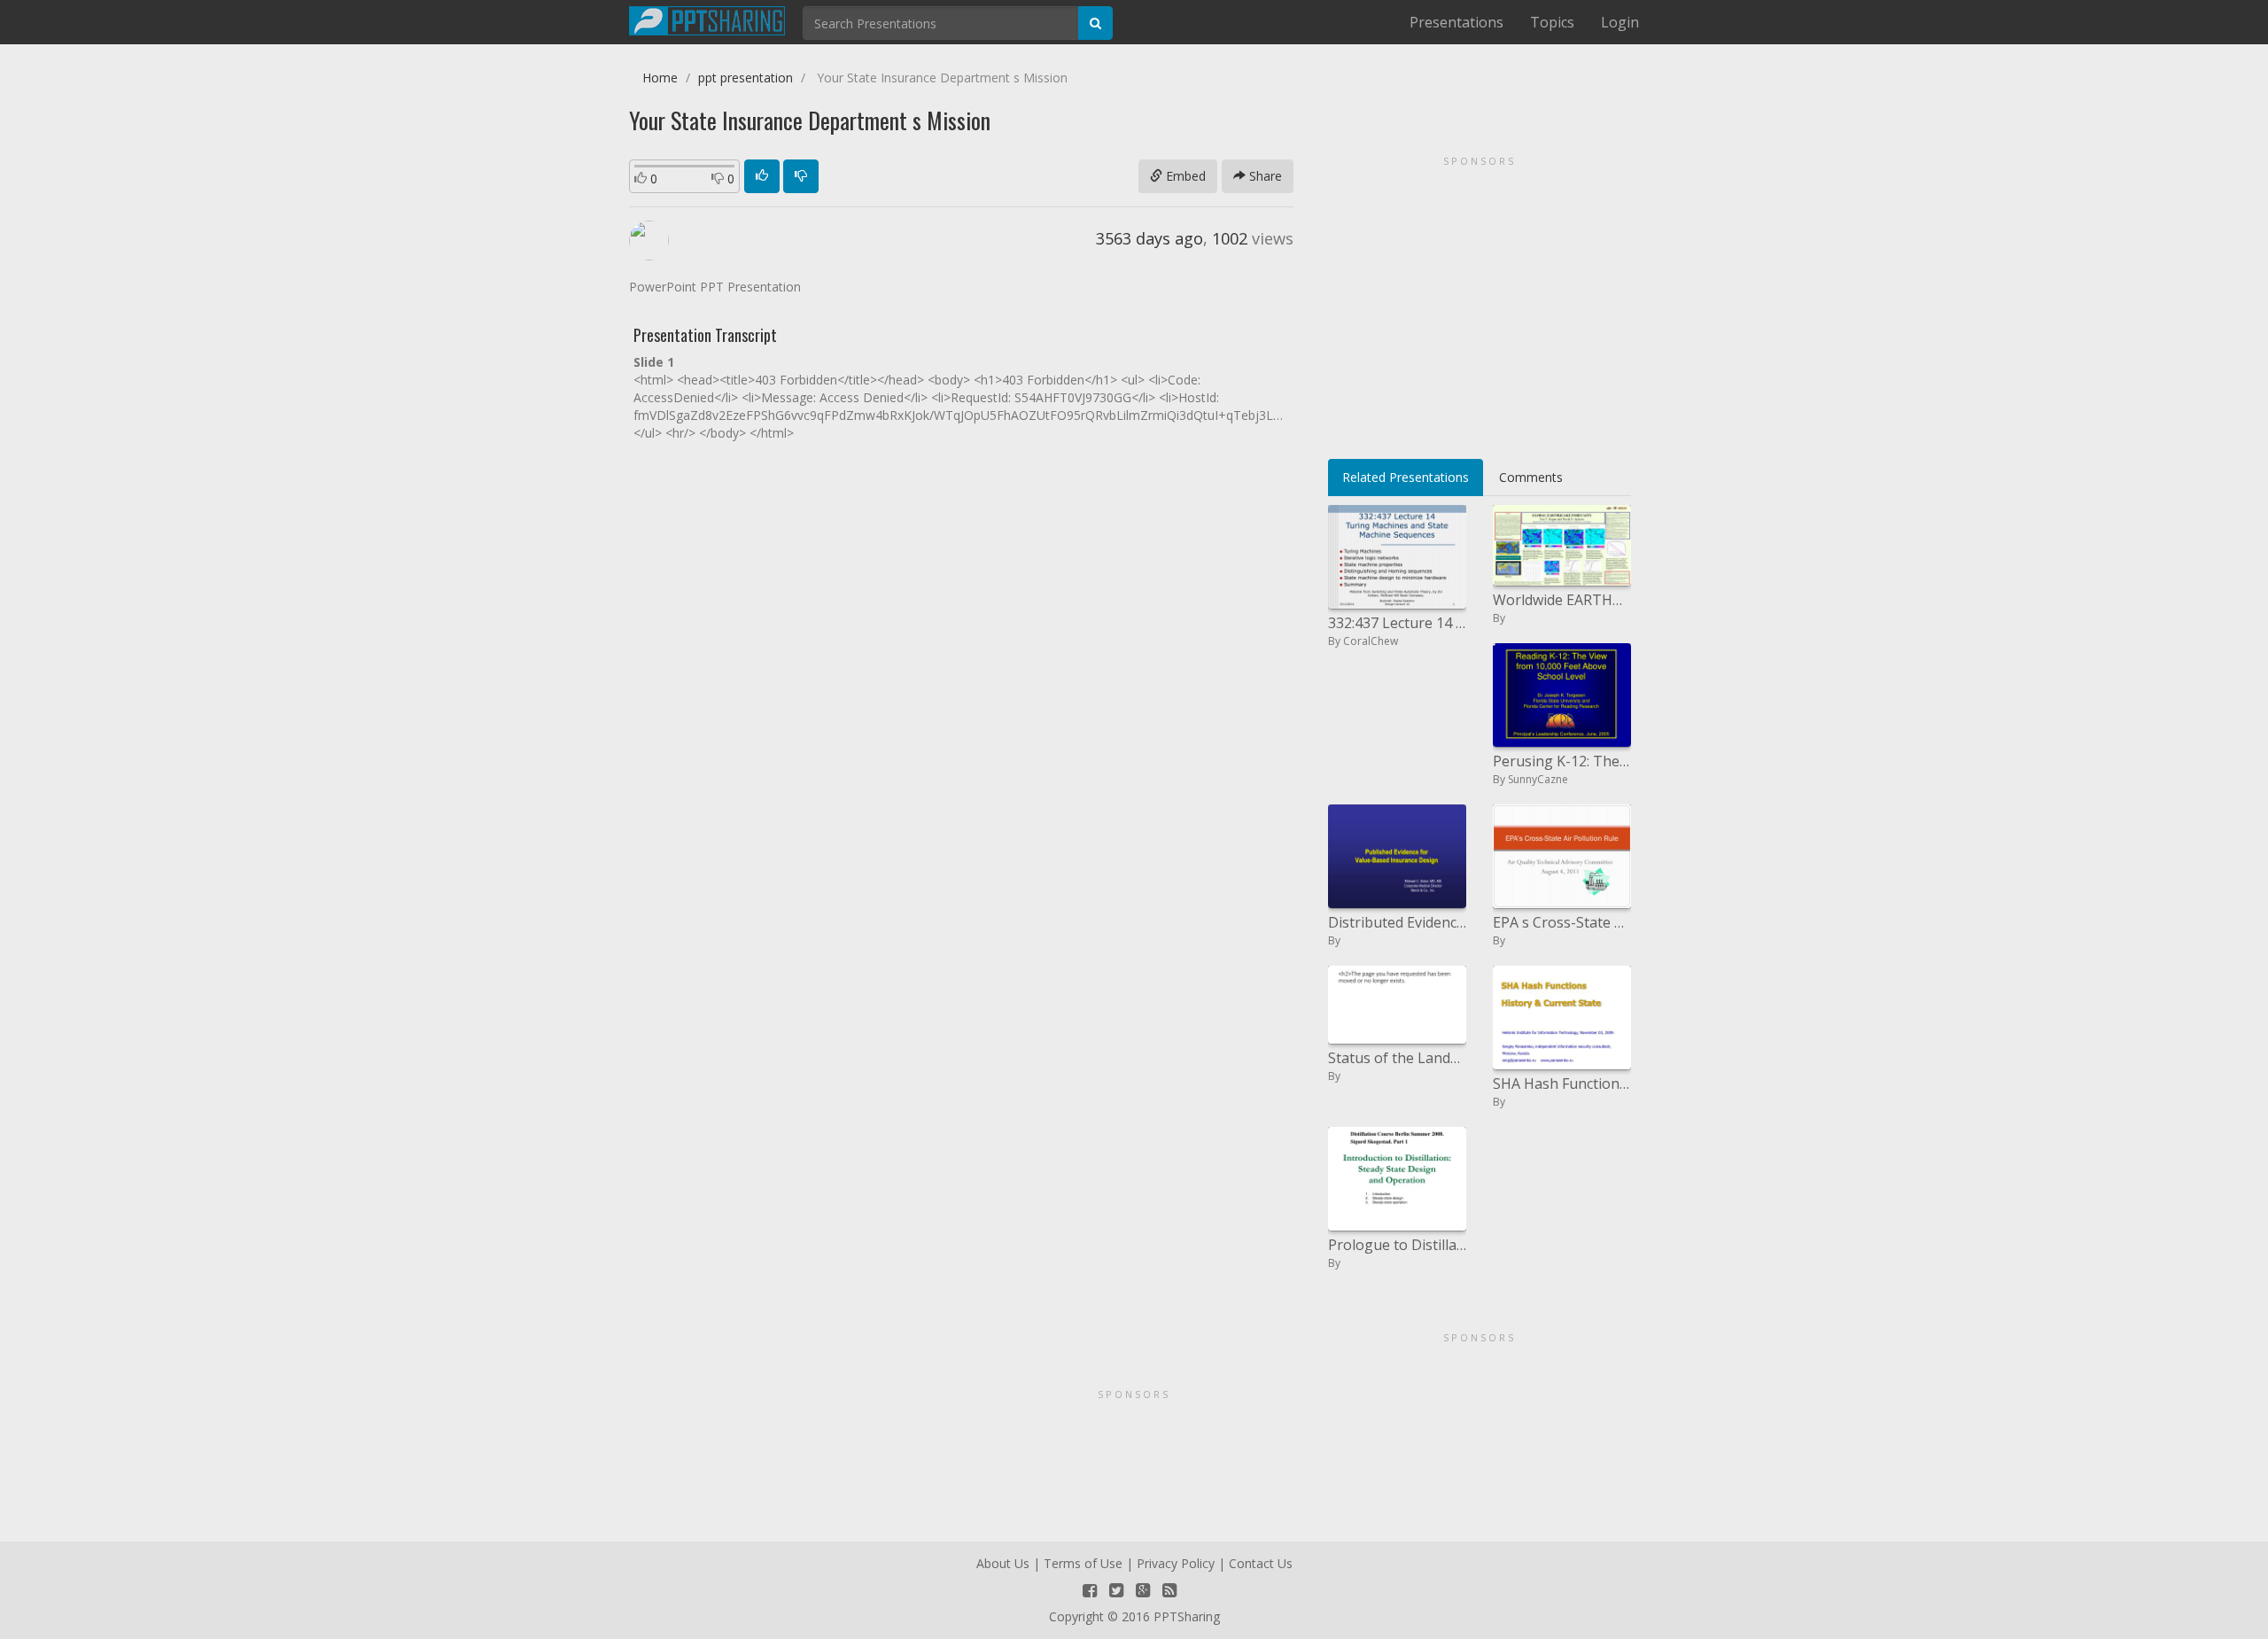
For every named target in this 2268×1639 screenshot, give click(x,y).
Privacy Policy (1176, 1563)
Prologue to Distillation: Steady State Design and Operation (1397, 1245)
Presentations (1456, 22)
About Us (1003, 1563)
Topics (1552, 22)
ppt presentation (746, 78)
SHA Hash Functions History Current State (1562, 1084)
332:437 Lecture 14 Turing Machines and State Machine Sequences (1397, 623)
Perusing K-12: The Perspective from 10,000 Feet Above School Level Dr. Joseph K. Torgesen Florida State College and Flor (1562, 761)
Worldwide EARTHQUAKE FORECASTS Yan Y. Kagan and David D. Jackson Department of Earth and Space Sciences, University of (1562, 600)
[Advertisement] (1480, 301)
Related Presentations (1406, 477)
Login (1620, 22)
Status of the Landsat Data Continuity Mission (1397, 1058)
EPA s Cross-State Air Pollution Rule (1562, 922)
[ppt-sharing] (707, 19)
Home (660, 78)
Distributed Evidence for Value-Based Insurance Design (1397, 922)
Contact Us (1261, 1563)
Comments (1531, 477)
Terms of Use (1083, 1563)
